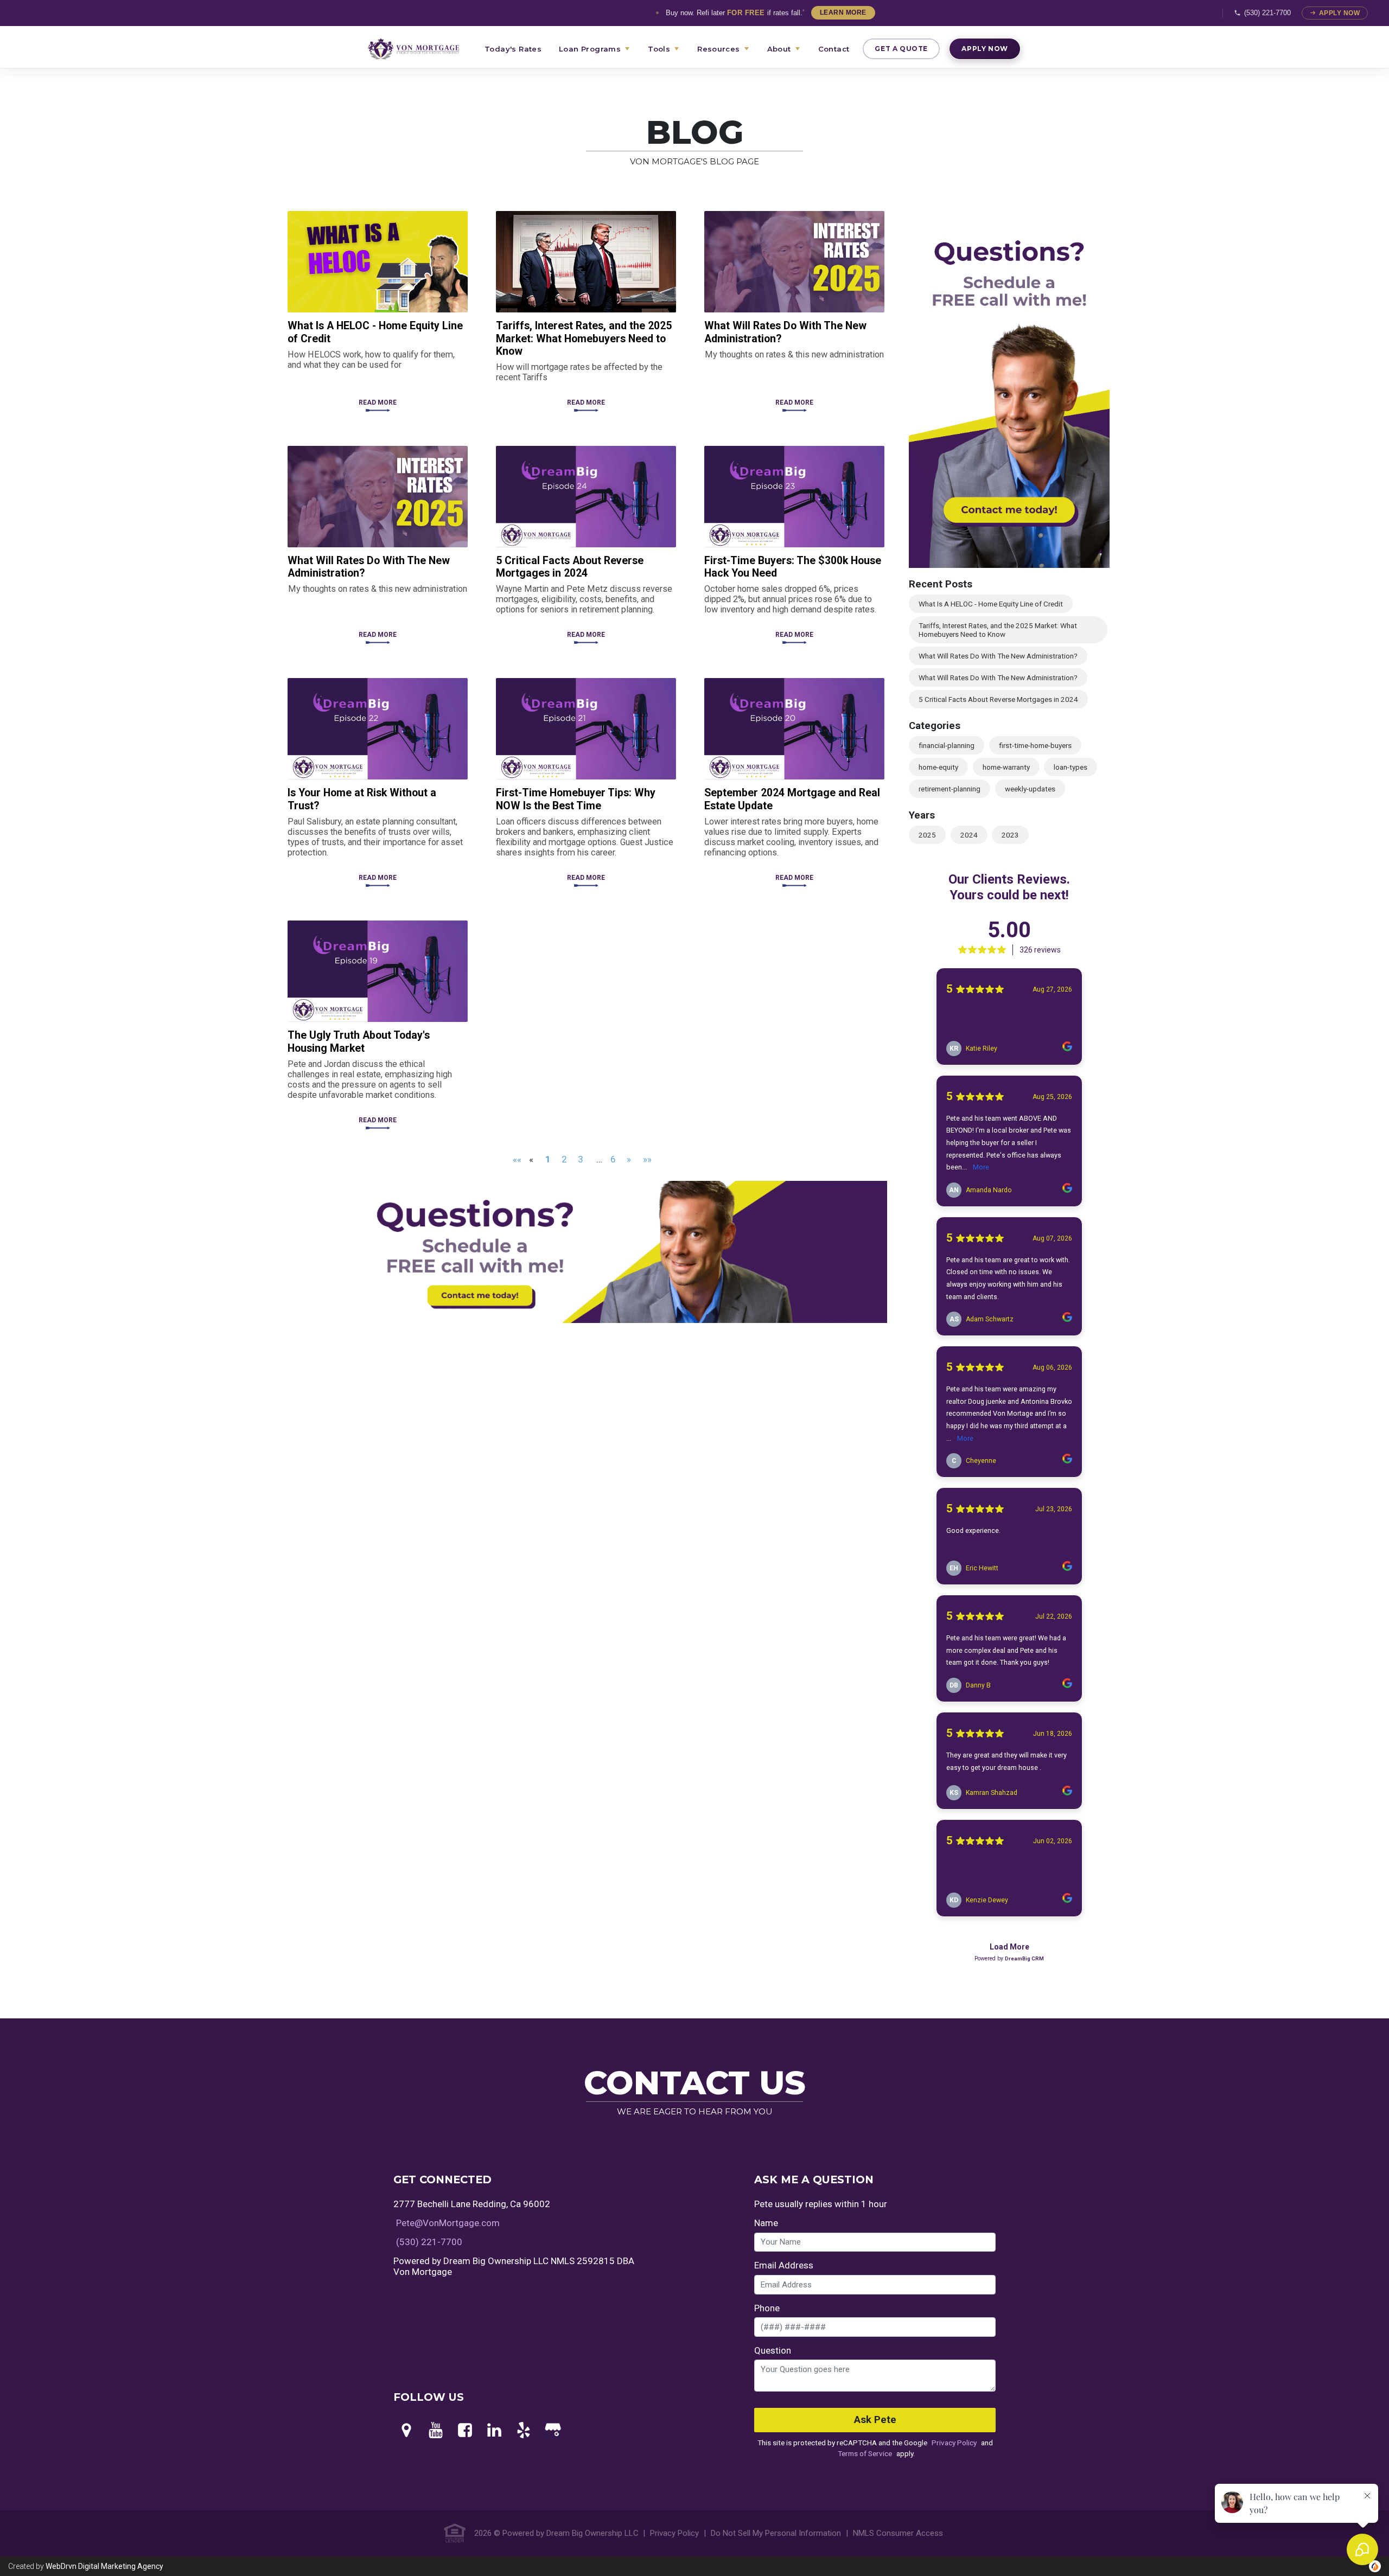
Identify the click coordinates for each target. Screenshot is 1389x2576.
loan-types (1071, 767)
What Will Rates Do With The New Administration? (998, 656)
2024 (969, 835)
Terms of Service (865, 2453)
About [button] (779, 49)
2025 (927, 835)
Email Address (784, 2265)
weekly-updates (1030, 789)
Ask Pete (875, 2420)
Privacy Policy (954, 2443)
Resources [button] (719, 49)
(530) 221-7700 (1267, 13)
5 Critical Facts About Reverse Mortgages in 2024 (998, 699)
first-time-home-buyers (1035, 745)
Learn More (843, 12)
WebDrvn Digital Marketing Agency (104, 2566)
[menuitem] (420, 49)
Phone (767, 2308)
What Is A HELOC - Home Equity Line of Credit (991, 604)
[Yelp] (524, 2431)
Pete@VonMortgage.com (448, 2223)
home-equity (938, 767)
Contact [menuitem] (834, 49)
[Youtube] (436, 2431)
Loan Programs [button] (590, 49)
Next (1118, 391)
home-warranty (1006, 767)
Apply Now (1339, 13)
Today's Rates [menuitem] (513, 49)
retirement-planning (950, 789)
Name (766, 2223)
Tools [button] (659, 49)
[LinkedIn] (494, 2431)
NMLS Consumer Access (898, 2533)
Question (773, 2350)
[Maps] (406, 2431)
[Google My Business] (553, 2431)
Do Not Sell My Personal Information (776, 2533)
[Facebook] (465, 2431)
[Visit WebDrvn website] (1375, 2566)
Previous (901, 391)
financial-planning (947, 745)
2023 (1010, 835)
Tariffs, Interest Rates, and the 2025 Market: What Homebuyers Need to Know (998, 630)
